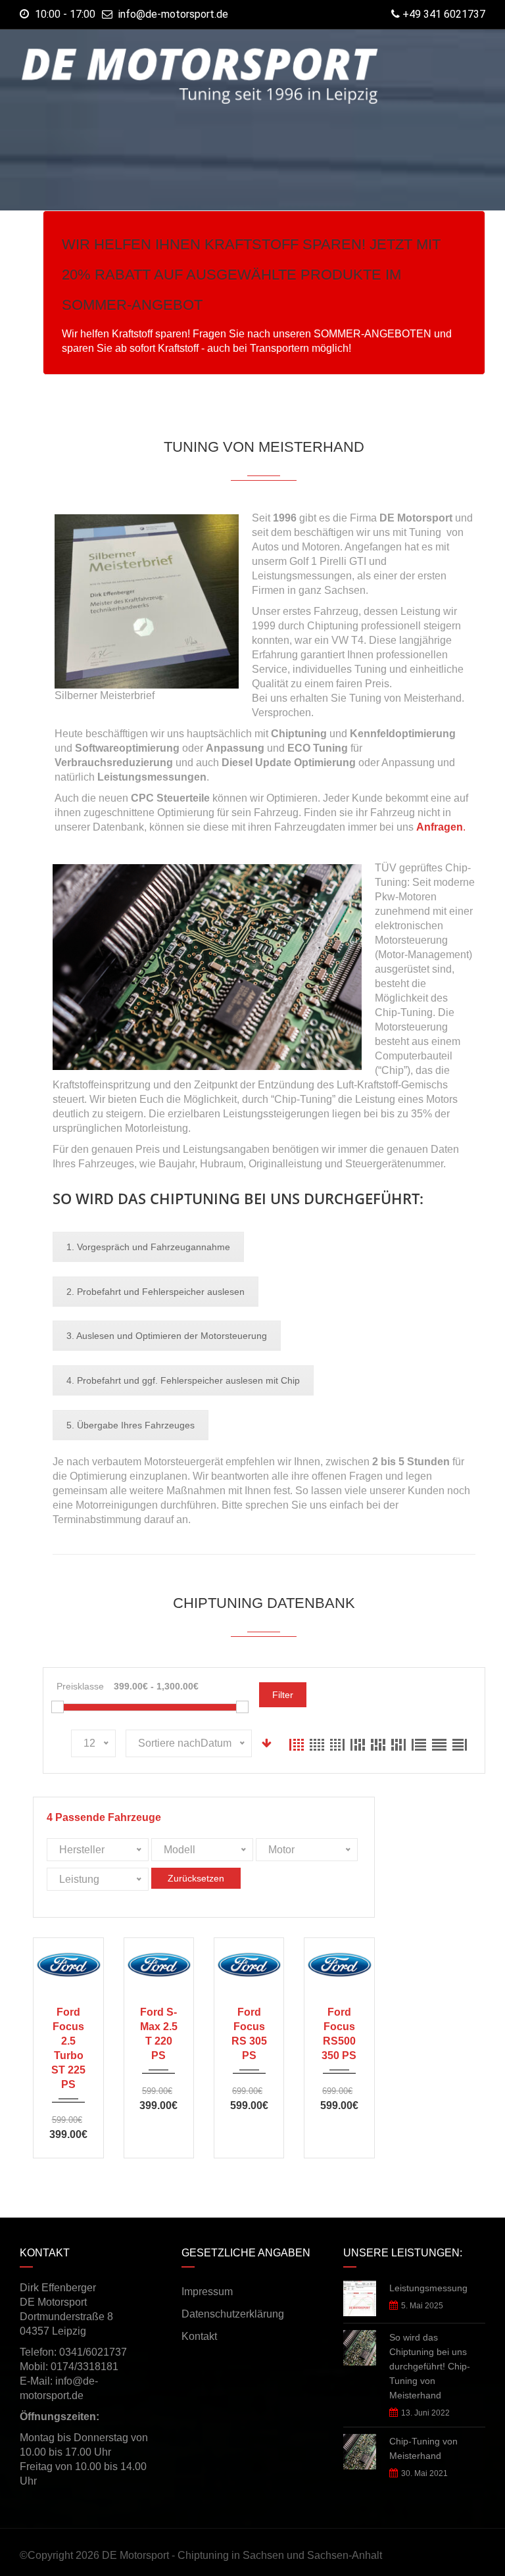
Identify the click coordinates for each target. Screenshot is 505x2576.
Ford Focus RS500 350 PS (339, 2034)
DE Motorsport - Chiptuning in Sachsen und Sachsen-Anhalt (242, 2555)
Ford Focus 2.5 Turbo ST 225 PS (68, 2048)
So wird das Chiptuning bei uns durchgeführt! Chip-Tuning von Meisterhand (430, 2366)
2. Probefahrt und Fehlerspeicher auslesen (156, 1292)
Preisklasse (80, 1686)
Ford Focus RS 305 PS (249, 2034)
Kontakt (199, 2336)
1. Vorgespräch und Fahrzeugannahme (148, 1247)
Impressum (207, 2292)
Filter (283, 1695)
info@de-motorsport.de (173, 14)
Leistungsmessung (428, 2288)
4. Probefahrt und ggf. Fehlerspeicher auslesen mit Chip (183, 1380)
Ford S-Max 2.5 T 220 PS (159, 2034)
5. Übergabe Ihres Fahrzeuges (131, 1425)
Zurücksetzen (196, 1878)
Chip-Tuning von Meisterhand (423, 2448)
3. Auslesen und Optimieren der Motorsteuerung (167, 1336)
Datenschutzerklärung (233, 2314)
